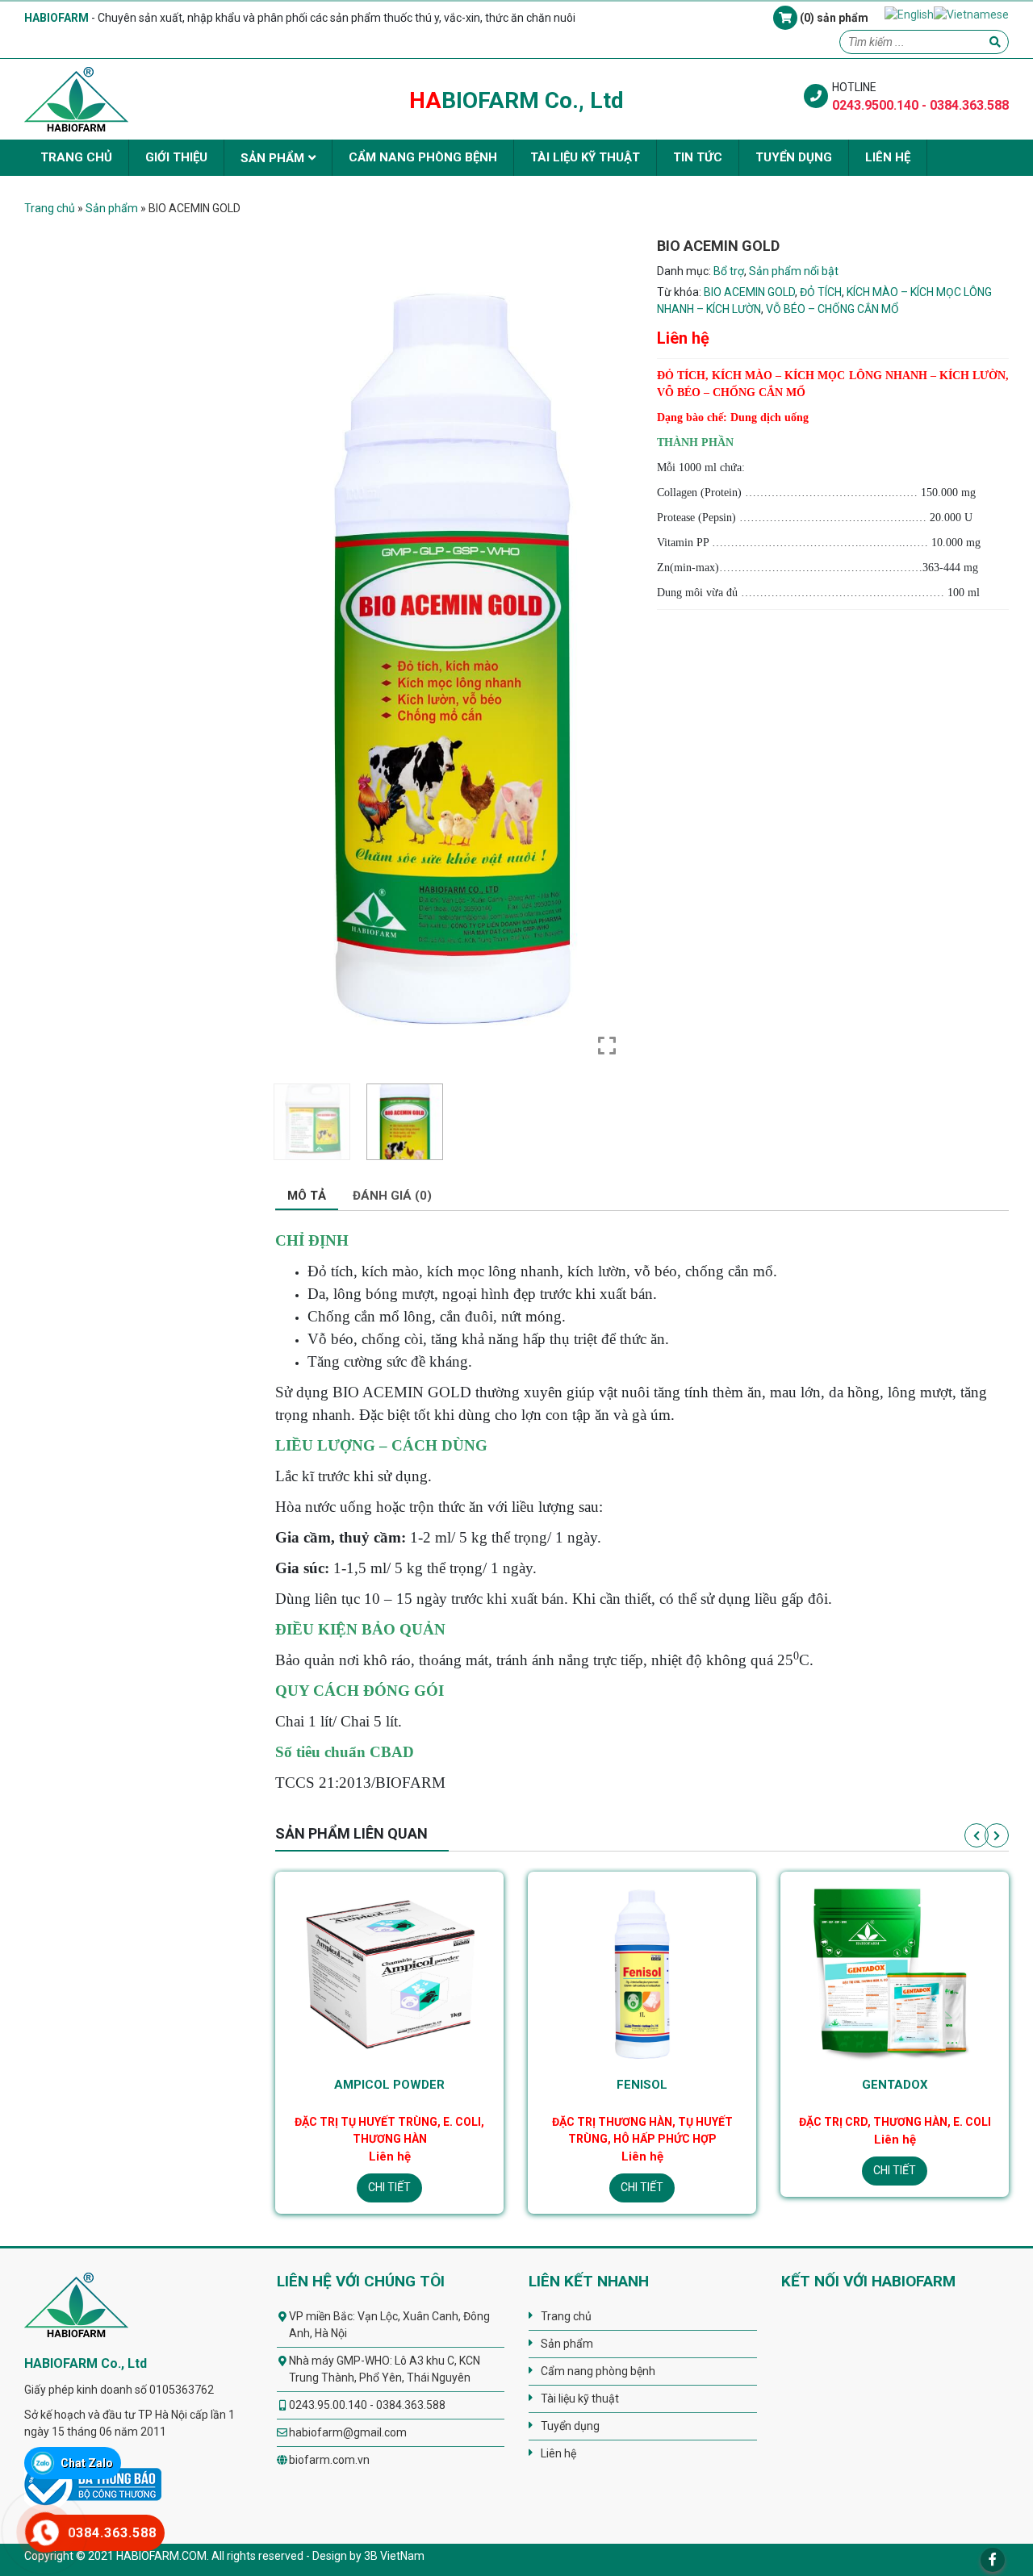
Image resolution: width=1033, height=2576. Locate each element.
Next (997, 1835)
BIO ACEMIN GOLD (749, 292)
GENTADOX (642, 2085)
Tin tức (698, 157)
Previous (977, 1835)
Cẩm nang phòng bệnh (423, 157)
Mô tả (307, 1196)
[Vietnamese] (971, 14)
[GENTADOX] (642, 1972)
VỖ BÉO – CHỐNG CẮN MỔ (832, 309)
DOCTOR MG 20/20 (895, 2085)
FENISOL (389, 2085)
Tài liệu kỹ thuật (585, 157)
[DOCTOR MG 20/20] (895, 1972)
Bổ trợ (729, 271)
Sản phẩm (272, 158)
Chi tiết (389, 2187)
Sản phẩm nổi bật (794, 271)
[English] (909, 14)
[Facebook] (993, 2560)
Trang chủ (76, 157)
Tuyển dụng (794, 157)
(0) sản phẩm (833, 18)
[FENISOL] (389, 1972)
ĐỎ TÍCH (821, 292)
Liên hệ (888, 157)
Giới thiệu (176, 157)
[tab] (307, 1197)
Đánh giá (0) (392, 1196)
